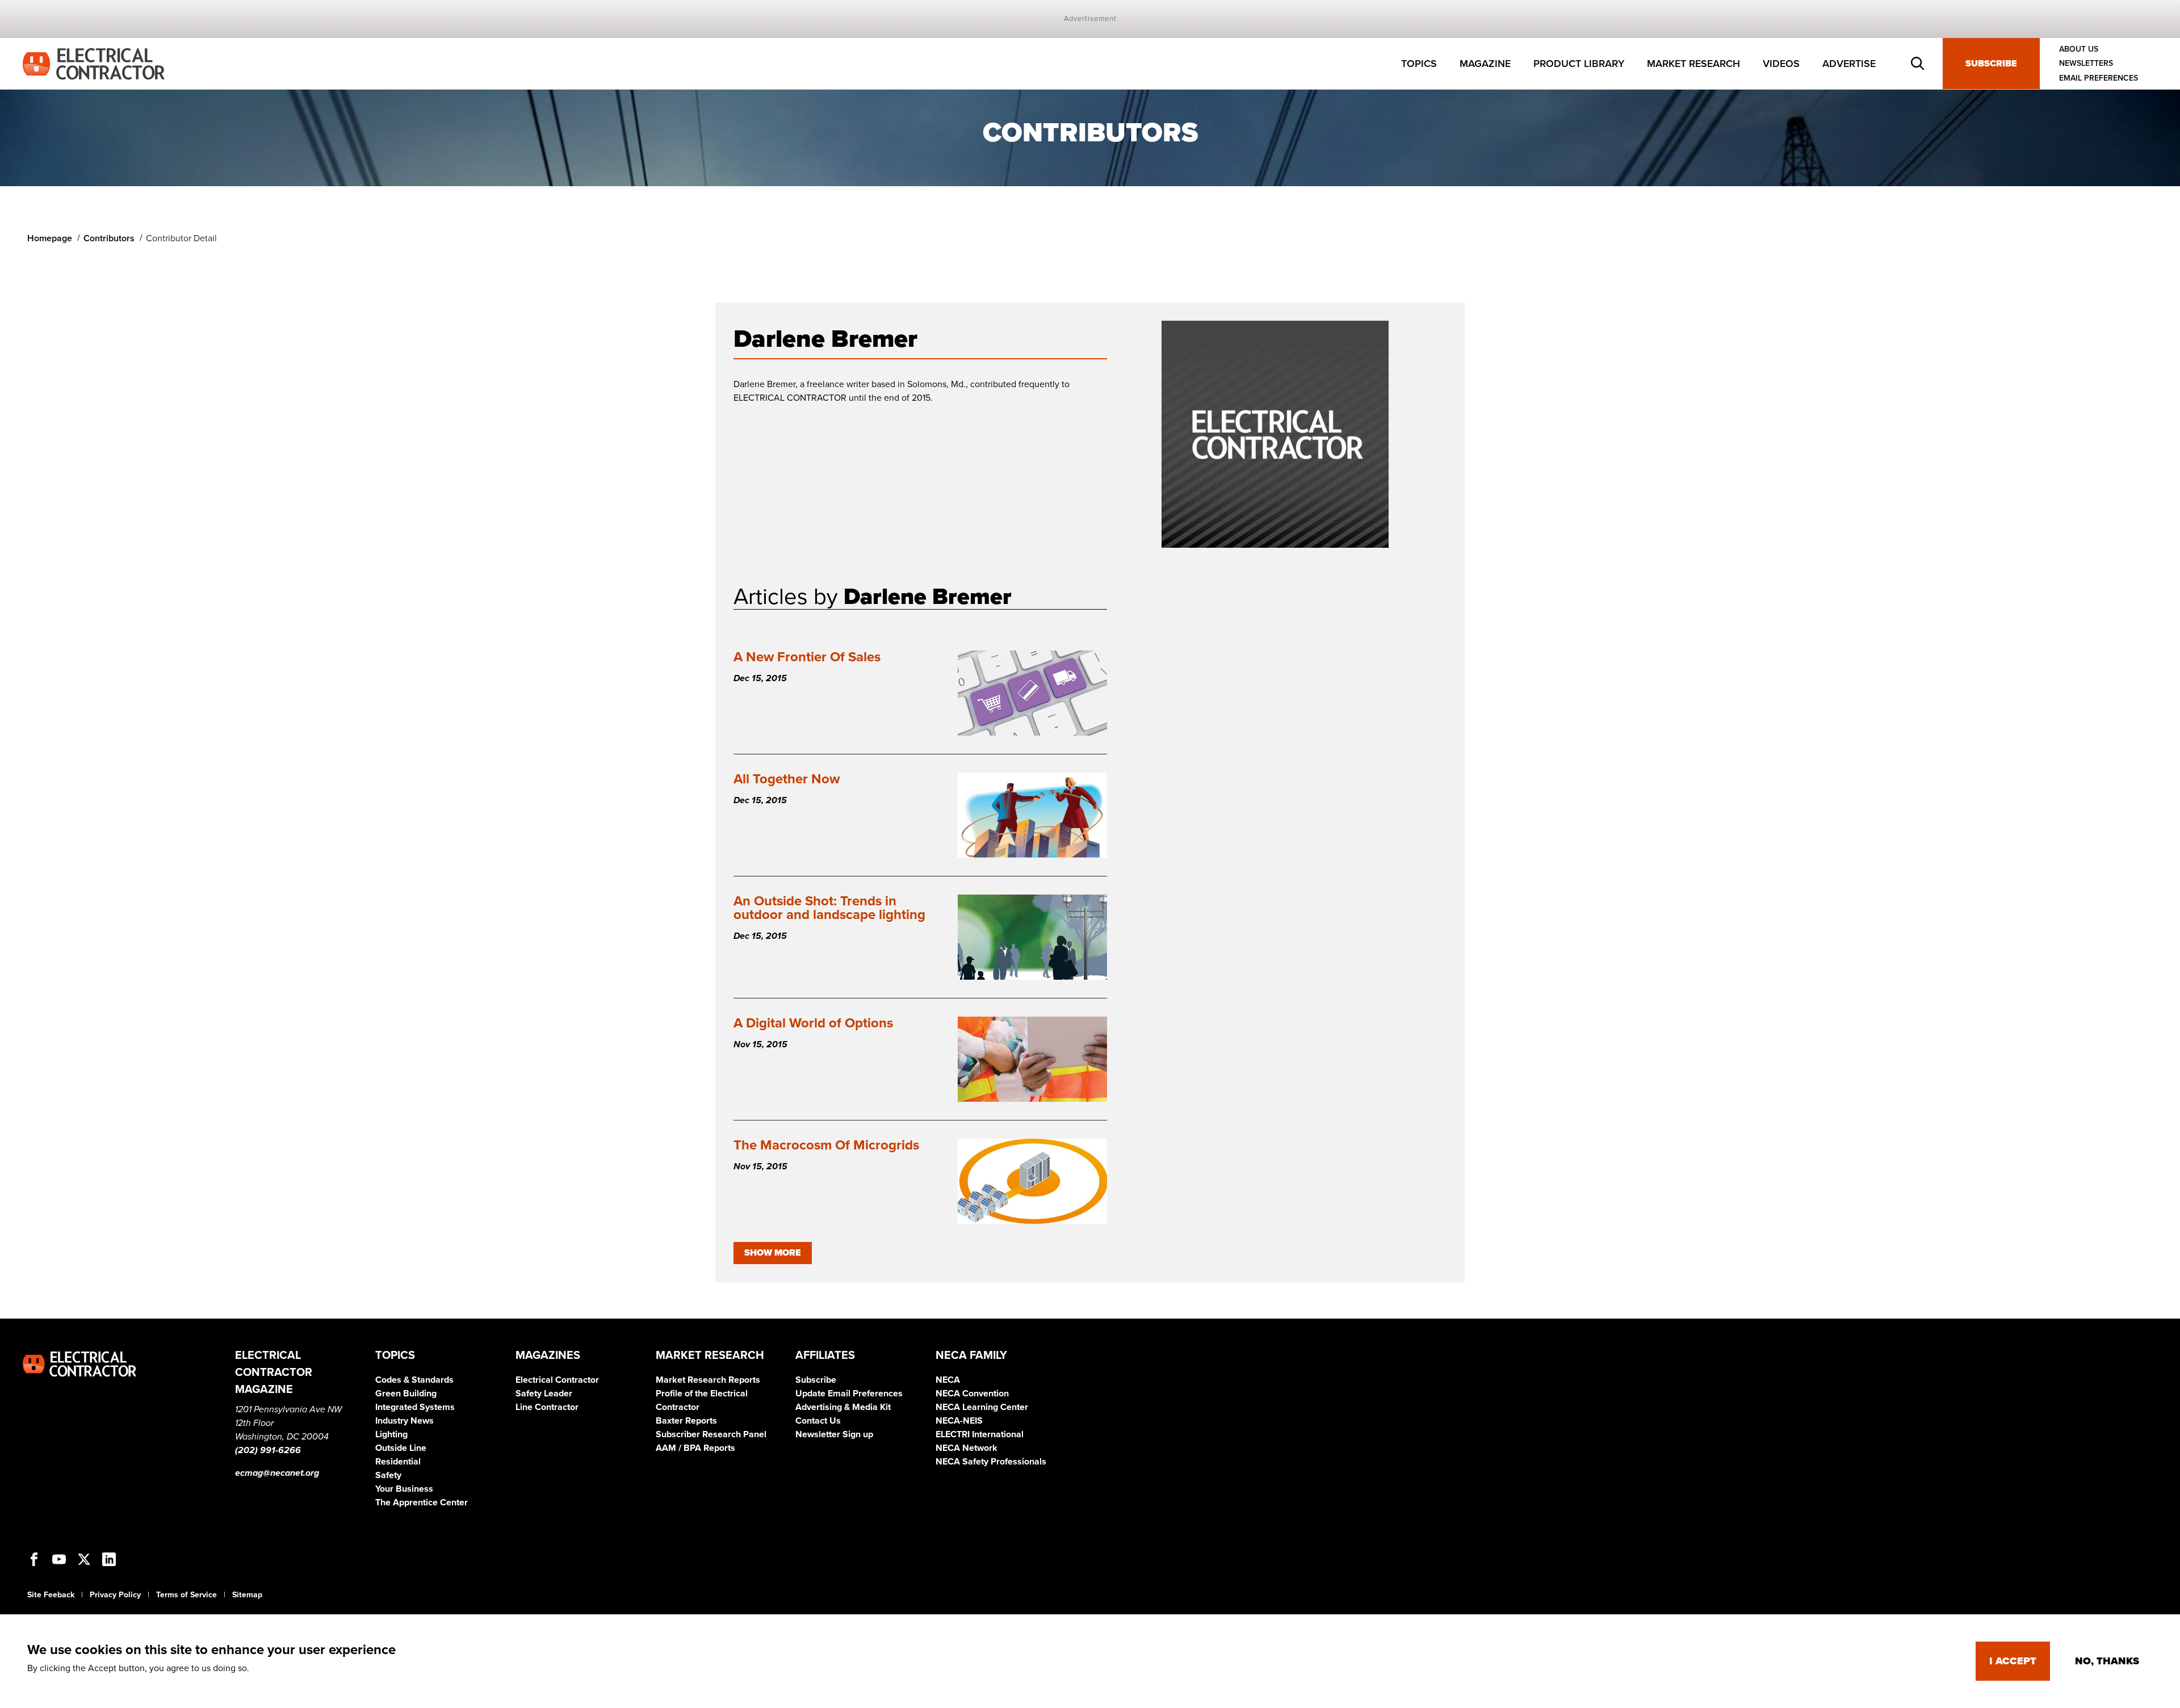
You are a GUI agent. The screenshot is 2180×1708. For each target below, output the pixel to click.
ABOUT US (2079, 49)
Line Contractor (547, 1407)
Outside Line (401, 1448)
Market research (1693, 64)
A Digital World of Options (813, 1023)
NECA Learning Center (982, 1407)
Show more (773, 1253)
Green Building (406, 1394)
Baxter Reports (686, 1421)
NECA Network (967, 1448)
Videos (1781, 64)
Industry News (404, 1421)
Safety (388, 1475)
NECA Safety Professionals (991, 1462)
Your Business (404, 1489)
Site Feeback (51, 1595)
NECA (948, 1380)
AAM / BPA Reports (695, 1448)
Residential (398, 1462)
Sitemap (247, 1595)
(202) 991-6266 (268, 1450)
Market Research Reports (708, 1380)
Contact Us (818, 1421)
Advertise (1849, 64)
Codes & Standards (414, 1380)
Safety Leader (544, 1394)
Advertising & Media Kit (843, 1407)
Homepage (50, 238)
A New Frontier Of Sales (807, 657)
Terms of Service (186, 1595)
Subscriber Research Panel (711, 1434)
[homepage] (94, 63)
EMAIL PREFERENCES (2099, 78)
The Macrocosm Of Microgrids (826, 1145)
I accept (2013, 1661)
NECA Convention (972, 1394)
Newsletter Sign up (834, 1434)
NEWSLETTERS (2086, 64)
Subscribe (1991, 64)
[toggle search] (1918, 64)
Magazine (1485, 64)
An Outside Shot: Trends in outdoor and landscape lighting (829, 908)
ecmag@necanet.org (277, 1473)
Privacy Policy (115, 1595)
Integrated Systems (415, 1407)
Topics (1419, 64)
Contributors (109, 238)
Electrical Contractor (557, 1380)
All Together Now (787, 779)
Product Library (1579, 64)
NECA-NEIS (959, 1421)
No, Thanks (2107, 1661)
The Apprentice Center (422, 1503)
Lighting (391, 1434)
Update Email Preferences (849, 1394)
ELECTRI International (980, 1434)
